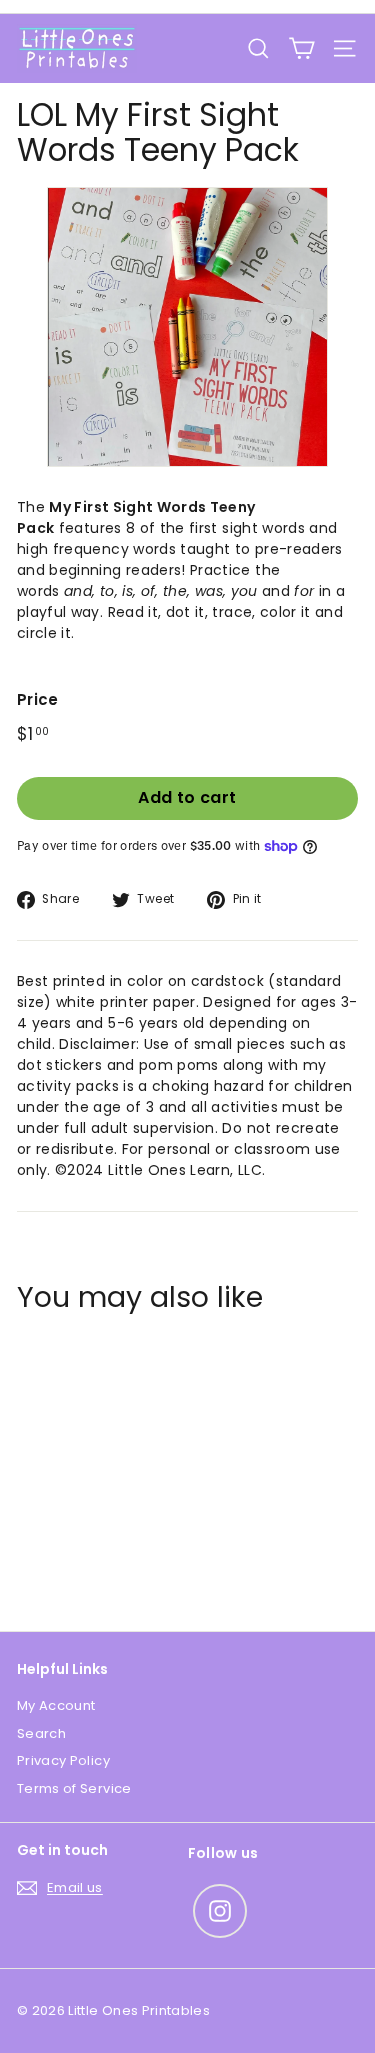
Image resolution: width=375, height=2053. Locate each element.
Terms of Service (74, 1788)
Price (38, 699)
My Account (56, 1705)
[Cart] (301, 48)
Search (41, 1733)
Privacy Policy (63, 1760)
